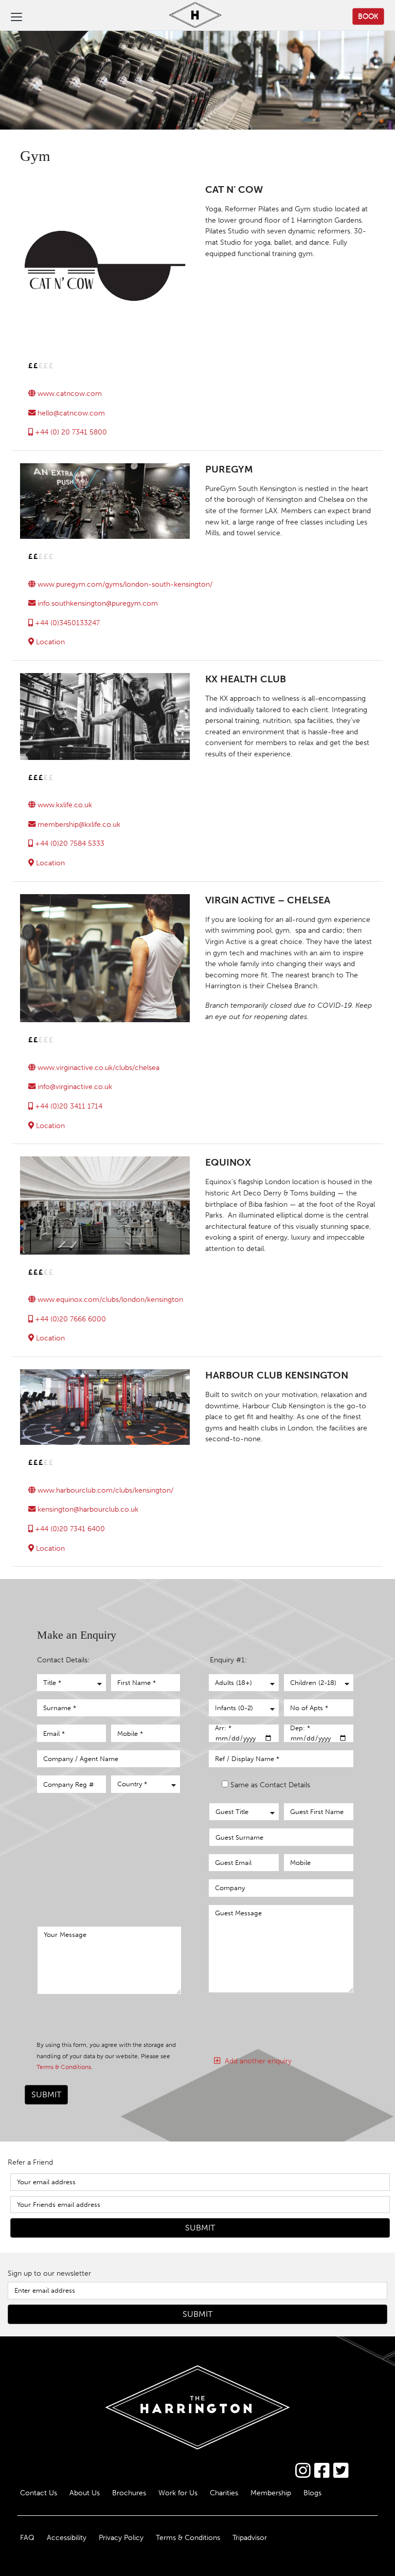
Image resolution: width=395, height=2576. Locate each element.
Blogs (312, 2493)
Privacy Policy (121, 2537)
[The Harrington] (187, 16)
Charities (224, 2493)
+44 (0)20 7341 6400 (69, 1529)
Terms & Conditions (64, 2067)
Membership (271, 2493)
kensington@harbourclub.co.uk (87, 1509)
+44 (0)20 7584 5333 (69, 843)
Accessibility (67, 2537)
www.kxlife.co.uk (64, 805)
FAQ (27, 2537)
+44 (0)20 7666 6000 (69, 1319)
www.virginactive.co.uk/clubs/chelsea (97, 1067)
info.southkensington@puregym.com (97, 603)
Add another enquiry (256, 2061)
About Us (85, 2493)
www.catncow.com (69, 393)
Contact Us (39, 2493)
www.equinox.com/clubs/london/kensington (109, 1299)
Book (368, 16)
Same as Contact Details (270, 1785)
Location (49, 642)
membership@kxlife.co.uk (78, 824)
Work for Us (178, 2493)
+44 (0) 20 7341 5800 (70, 432)
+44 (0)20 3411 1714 (68, 1106)
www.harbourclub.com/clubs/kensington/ (104, 1490)
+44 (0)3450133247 (66, 623)
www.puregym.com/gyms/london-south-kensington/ (124, 584)
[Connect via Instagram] (303, 2471)
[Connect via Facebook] (322, 2471)
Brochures (129, 2493)
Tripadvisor (250, 2537)
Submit (46, 2094)
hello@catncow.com (70, 413)
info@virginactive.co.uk (74, 1086)
